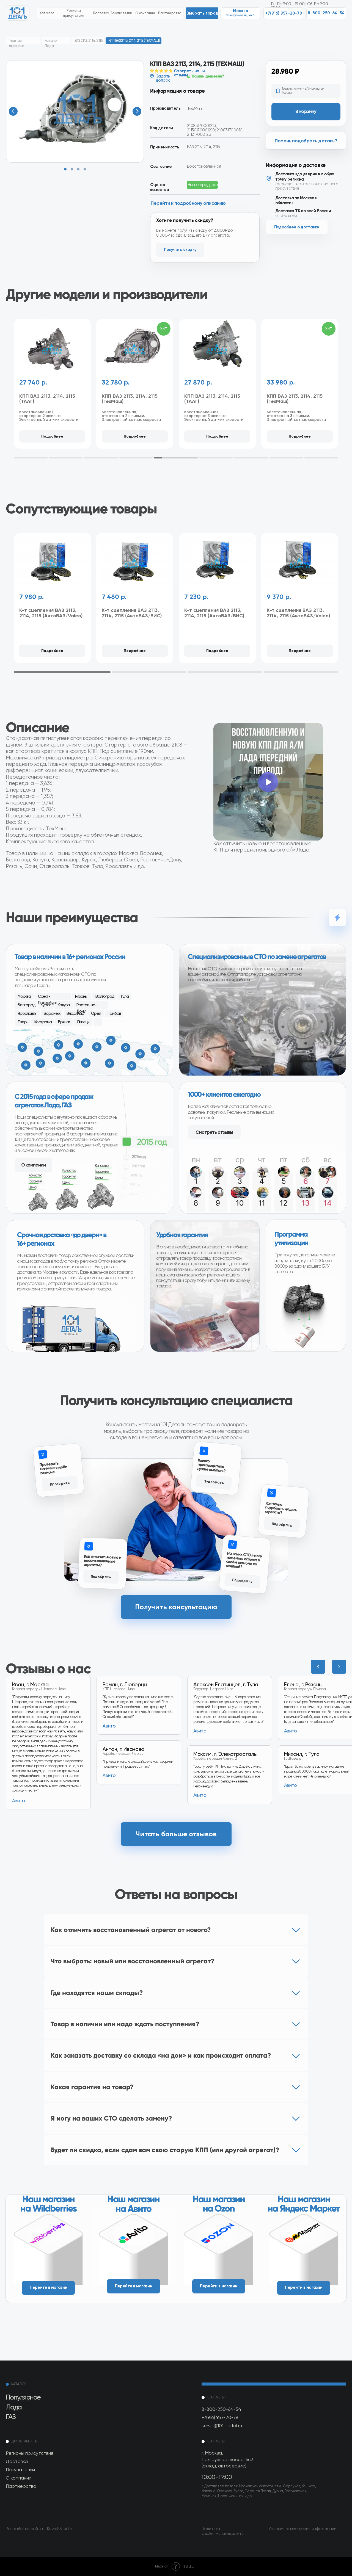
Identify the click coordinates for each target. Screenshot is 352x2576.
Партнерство (21, 2486)
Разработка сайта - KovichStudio (39, 2529)
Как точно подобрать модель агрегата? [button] (281, 1508)
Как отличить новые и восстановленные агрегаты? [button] (102, 1560)
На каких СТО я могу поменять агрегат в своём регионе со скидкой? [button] (244, 1560)
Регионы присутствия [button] (29, 2453)
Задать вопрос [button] (163, 78)
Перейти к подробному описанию (188, 203)
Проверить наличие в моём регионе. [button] (53, 1468)
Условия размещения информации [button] (302, 2529)
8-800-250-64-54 (221, 2409)
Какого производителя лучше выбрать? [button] (211, 1465)
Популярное (23, 2397)
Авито (291, 1785)
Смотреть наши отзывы (189, 73)
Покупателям (20, 2470)
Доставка (17, 2461)
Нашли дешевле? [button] (208, 76)
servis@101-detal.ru (222, 2426)
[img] (49, 2247)
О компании (19, 2478)
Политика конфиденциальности (223, 2531)
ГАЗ (11, 2417)
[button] (202, 13)
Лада (13, 2407)
